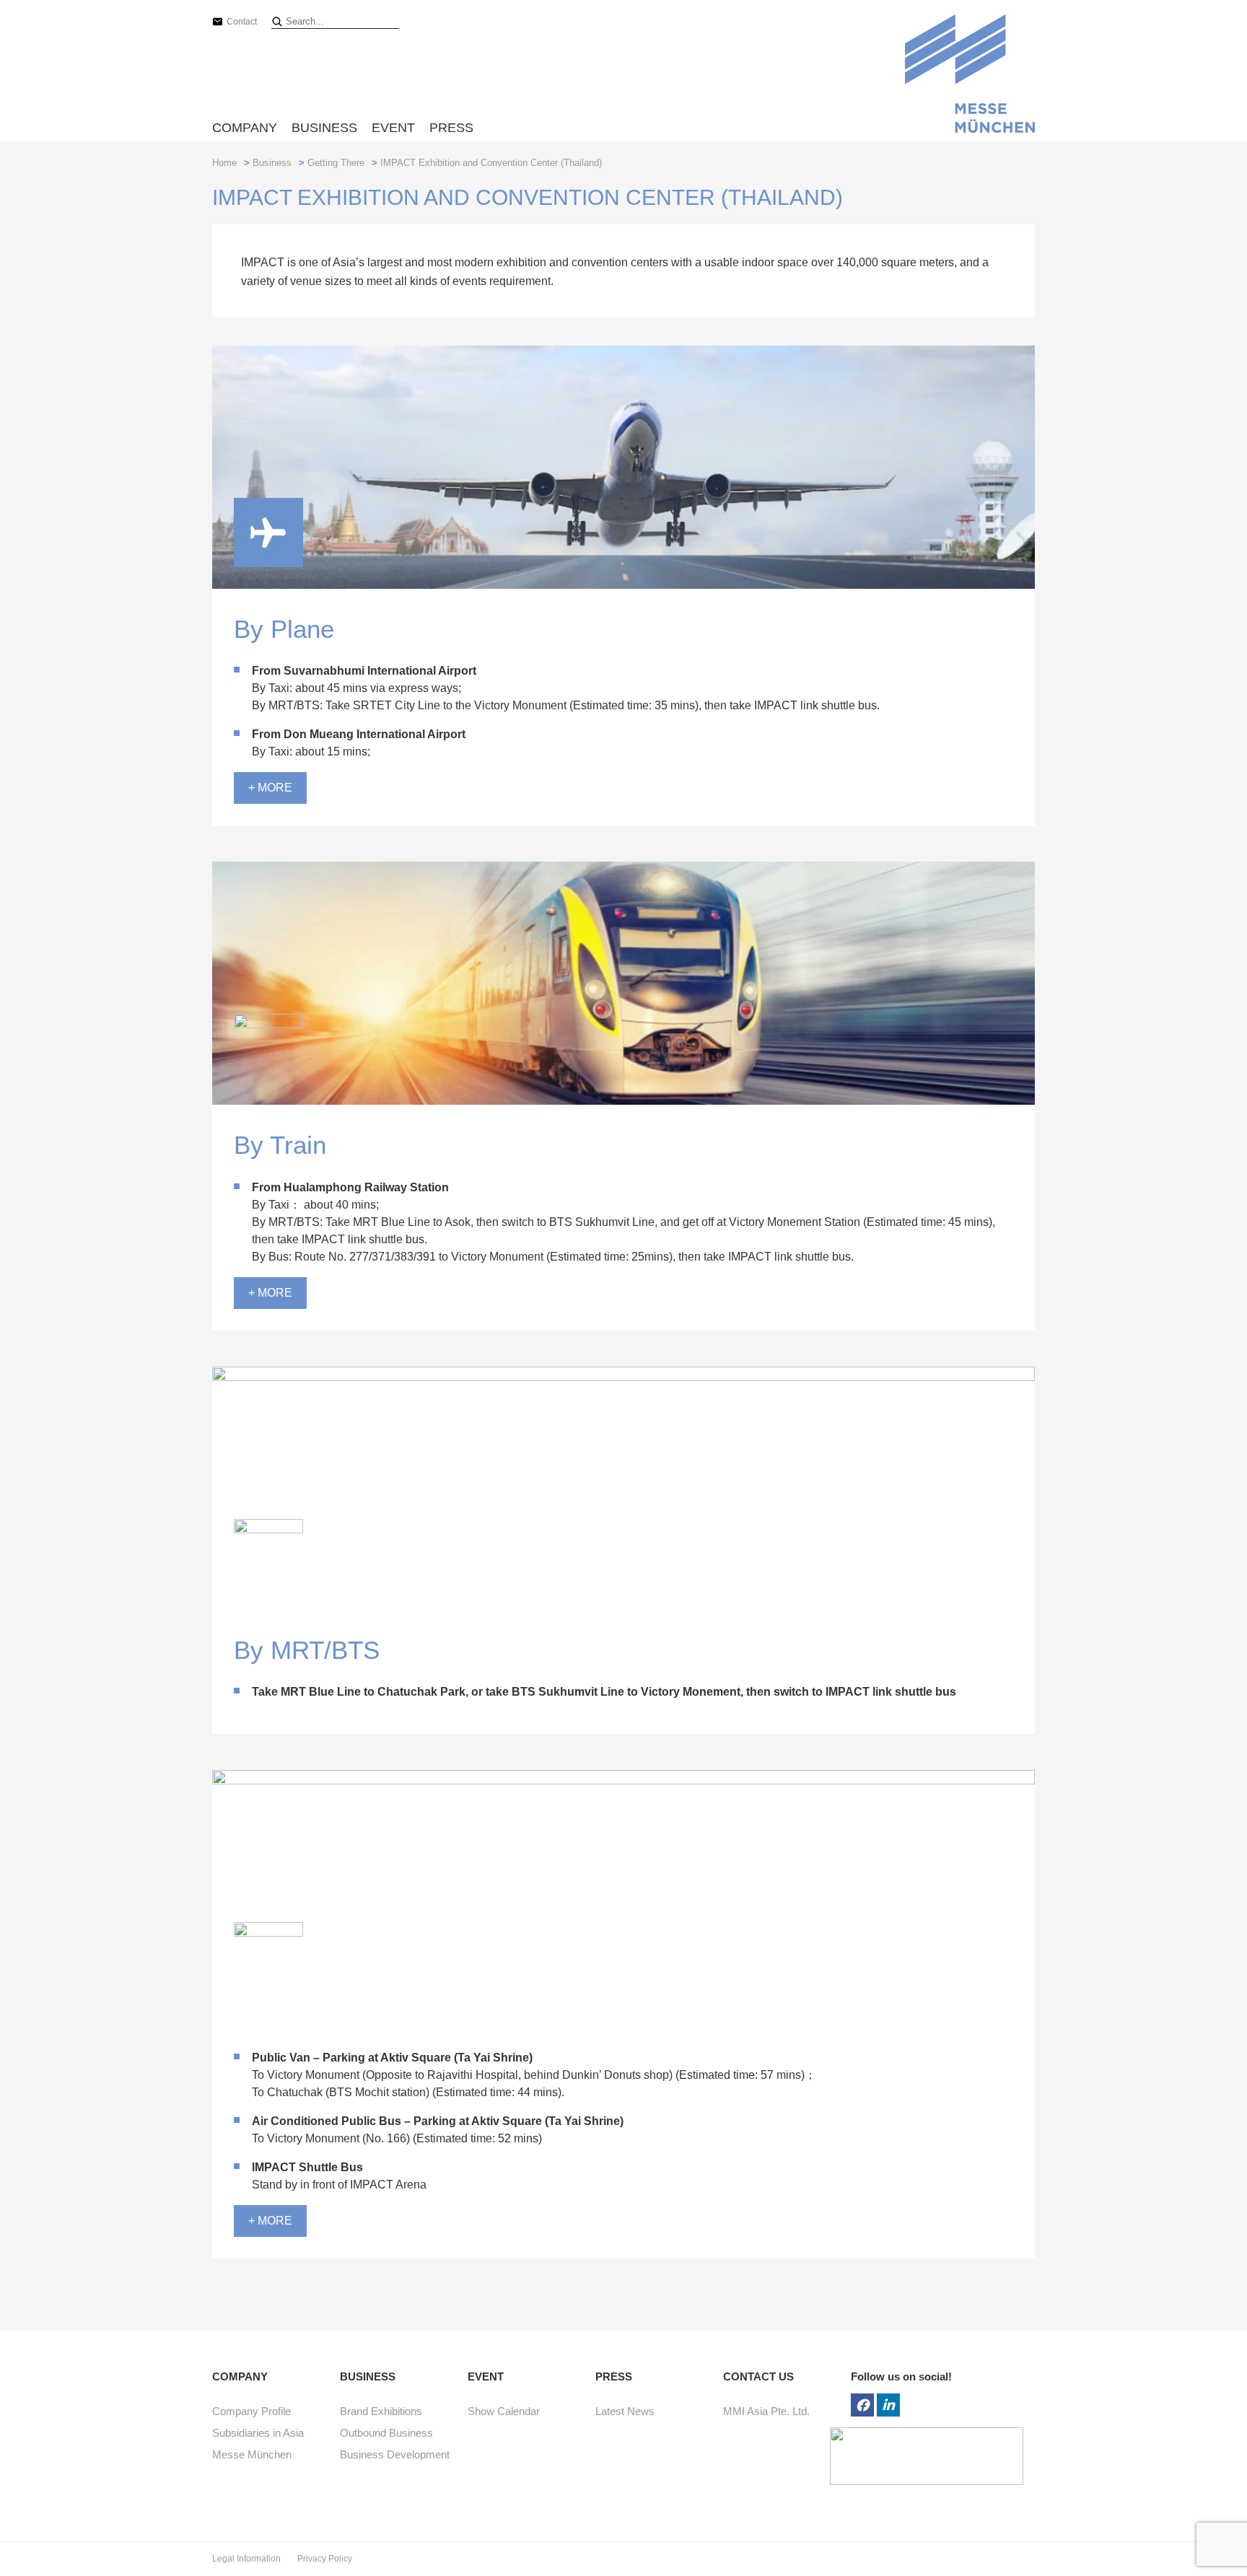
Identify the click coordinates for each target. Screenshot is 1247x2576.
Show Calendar (504, 2411)
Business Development (395, 2454)
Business (324, 128)
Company (245, 128)
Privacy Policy (325, 2559)
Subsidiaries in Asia (258, 2433)
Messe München (252, 2454)
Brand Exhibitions (381, 2411)
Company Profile (251, 2411)
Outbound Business (386, 2433)
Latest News (625, 2411)
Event (393, 128)
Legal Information (248, 2559)
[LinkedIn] (888, 2405)
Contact (242, 22)
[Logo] (970, 76)
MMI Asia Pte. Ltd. (766, 2411)
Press (451, 128)
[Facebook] (862, 2405)
